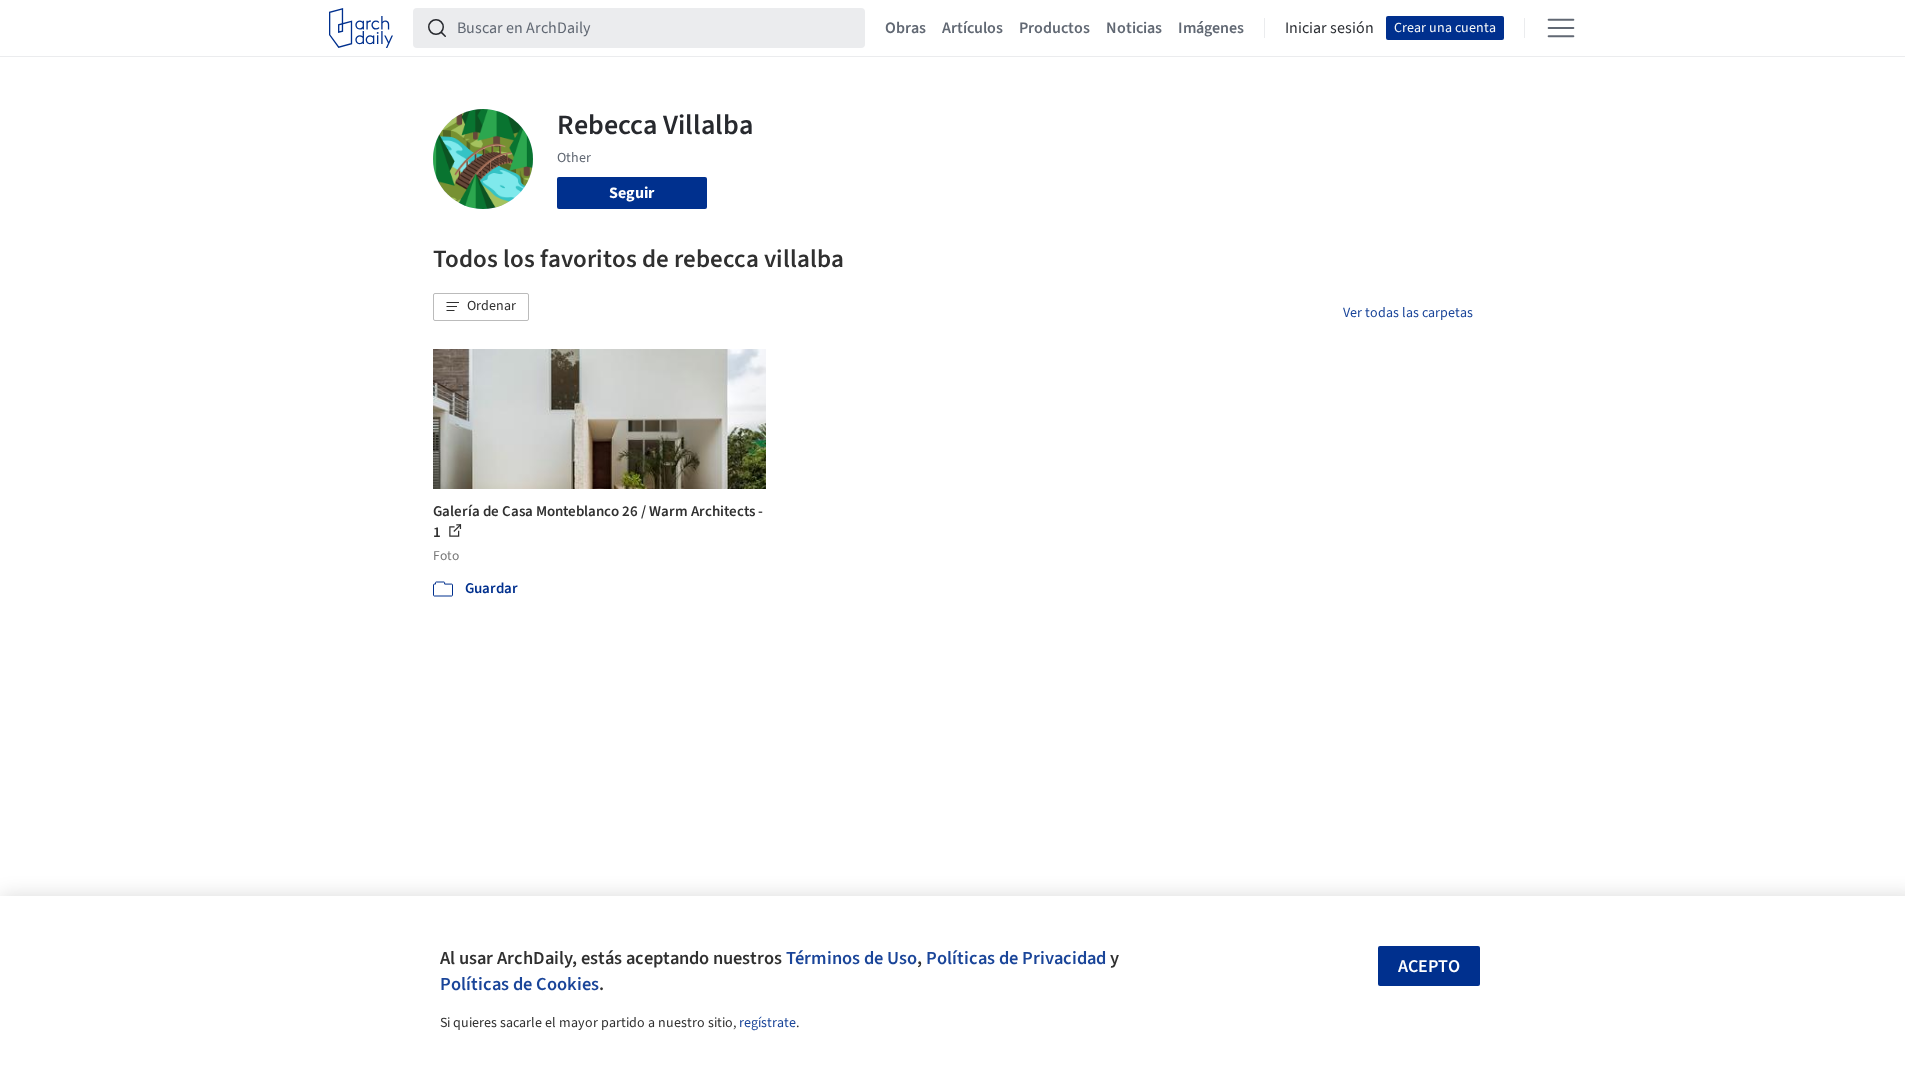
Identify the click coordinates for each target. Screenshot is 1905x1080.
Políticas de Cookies (519, 984)
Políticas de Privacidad (1016, 958)
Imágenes (1211, 28)
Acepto (1429, 966)
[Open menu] (1561, 28)
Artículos (972, 28)
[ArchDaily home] (361, 28)
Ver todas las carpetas (1408, 313)
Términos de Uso (851, 958)
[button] (481, 307)
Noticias (1134, 28)
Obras (905, 28)
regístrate (767, 1023)
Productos (1054, 28)
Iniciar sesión (1329, 28)
